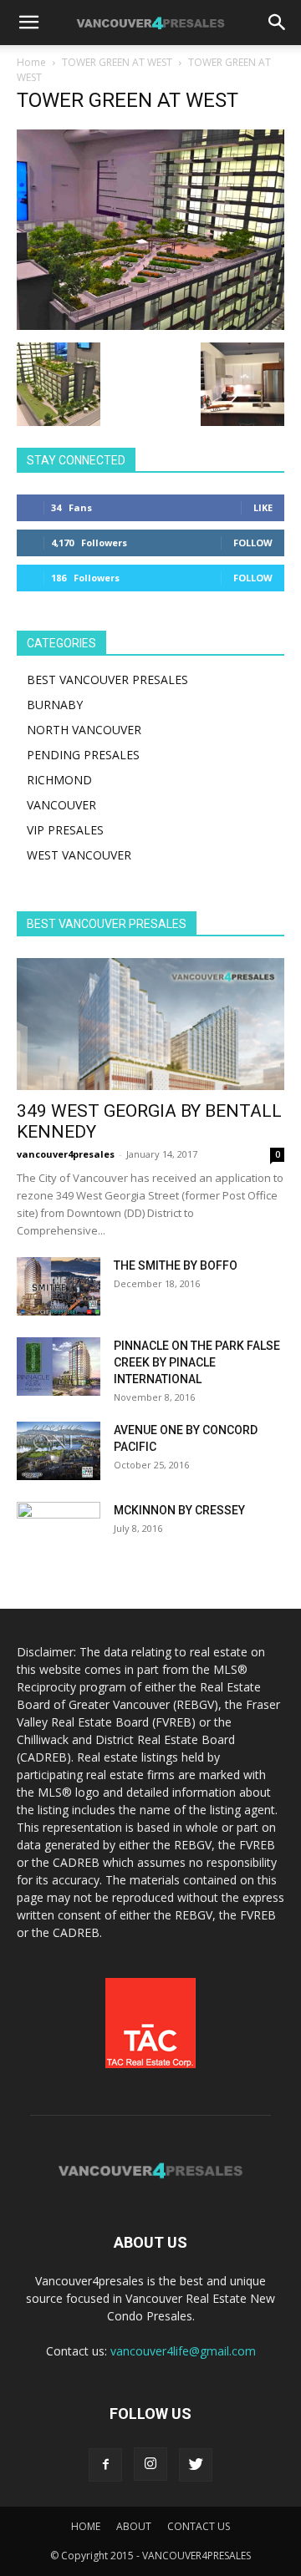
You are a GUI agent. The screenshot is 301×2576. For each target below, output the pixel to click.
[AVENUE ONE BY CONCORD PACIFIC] (59, 1451)
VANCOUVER (61, 805)
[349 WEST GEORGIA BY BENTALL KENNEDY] (150, 1024)
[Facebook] (105, 2465)
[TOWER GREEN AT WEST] (150, 325)
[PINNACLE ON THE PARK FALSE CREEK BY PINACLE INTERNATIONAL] (59, 1367)
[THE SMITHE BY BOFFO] (59, 1286)
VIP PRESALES (65, 830)
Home (31, 62)
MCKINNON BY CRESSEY (179, 1510)
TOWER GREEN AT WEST (117, 62)
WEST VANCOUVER (79, 855)
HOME (86, 2526)
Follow (253, 543)
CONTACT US (199, 2526)
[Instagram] (150, 2464)
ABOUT (134, 2526)
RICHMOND (59, 780)
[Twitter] (196, 2465)
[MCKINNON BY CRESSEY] (59, 1531)
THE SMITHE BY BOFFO (176, 1265)
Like (263, 507)
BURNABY (55, 705)
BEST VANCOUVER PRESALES (107, 679)
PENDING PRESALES (83, 755)
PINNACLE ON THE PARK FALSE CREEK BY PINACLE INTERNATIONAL (197, 1362)
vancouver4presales (66, 1154)
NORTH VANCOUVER (84, 730)
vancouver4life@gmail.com (183, 2351)
